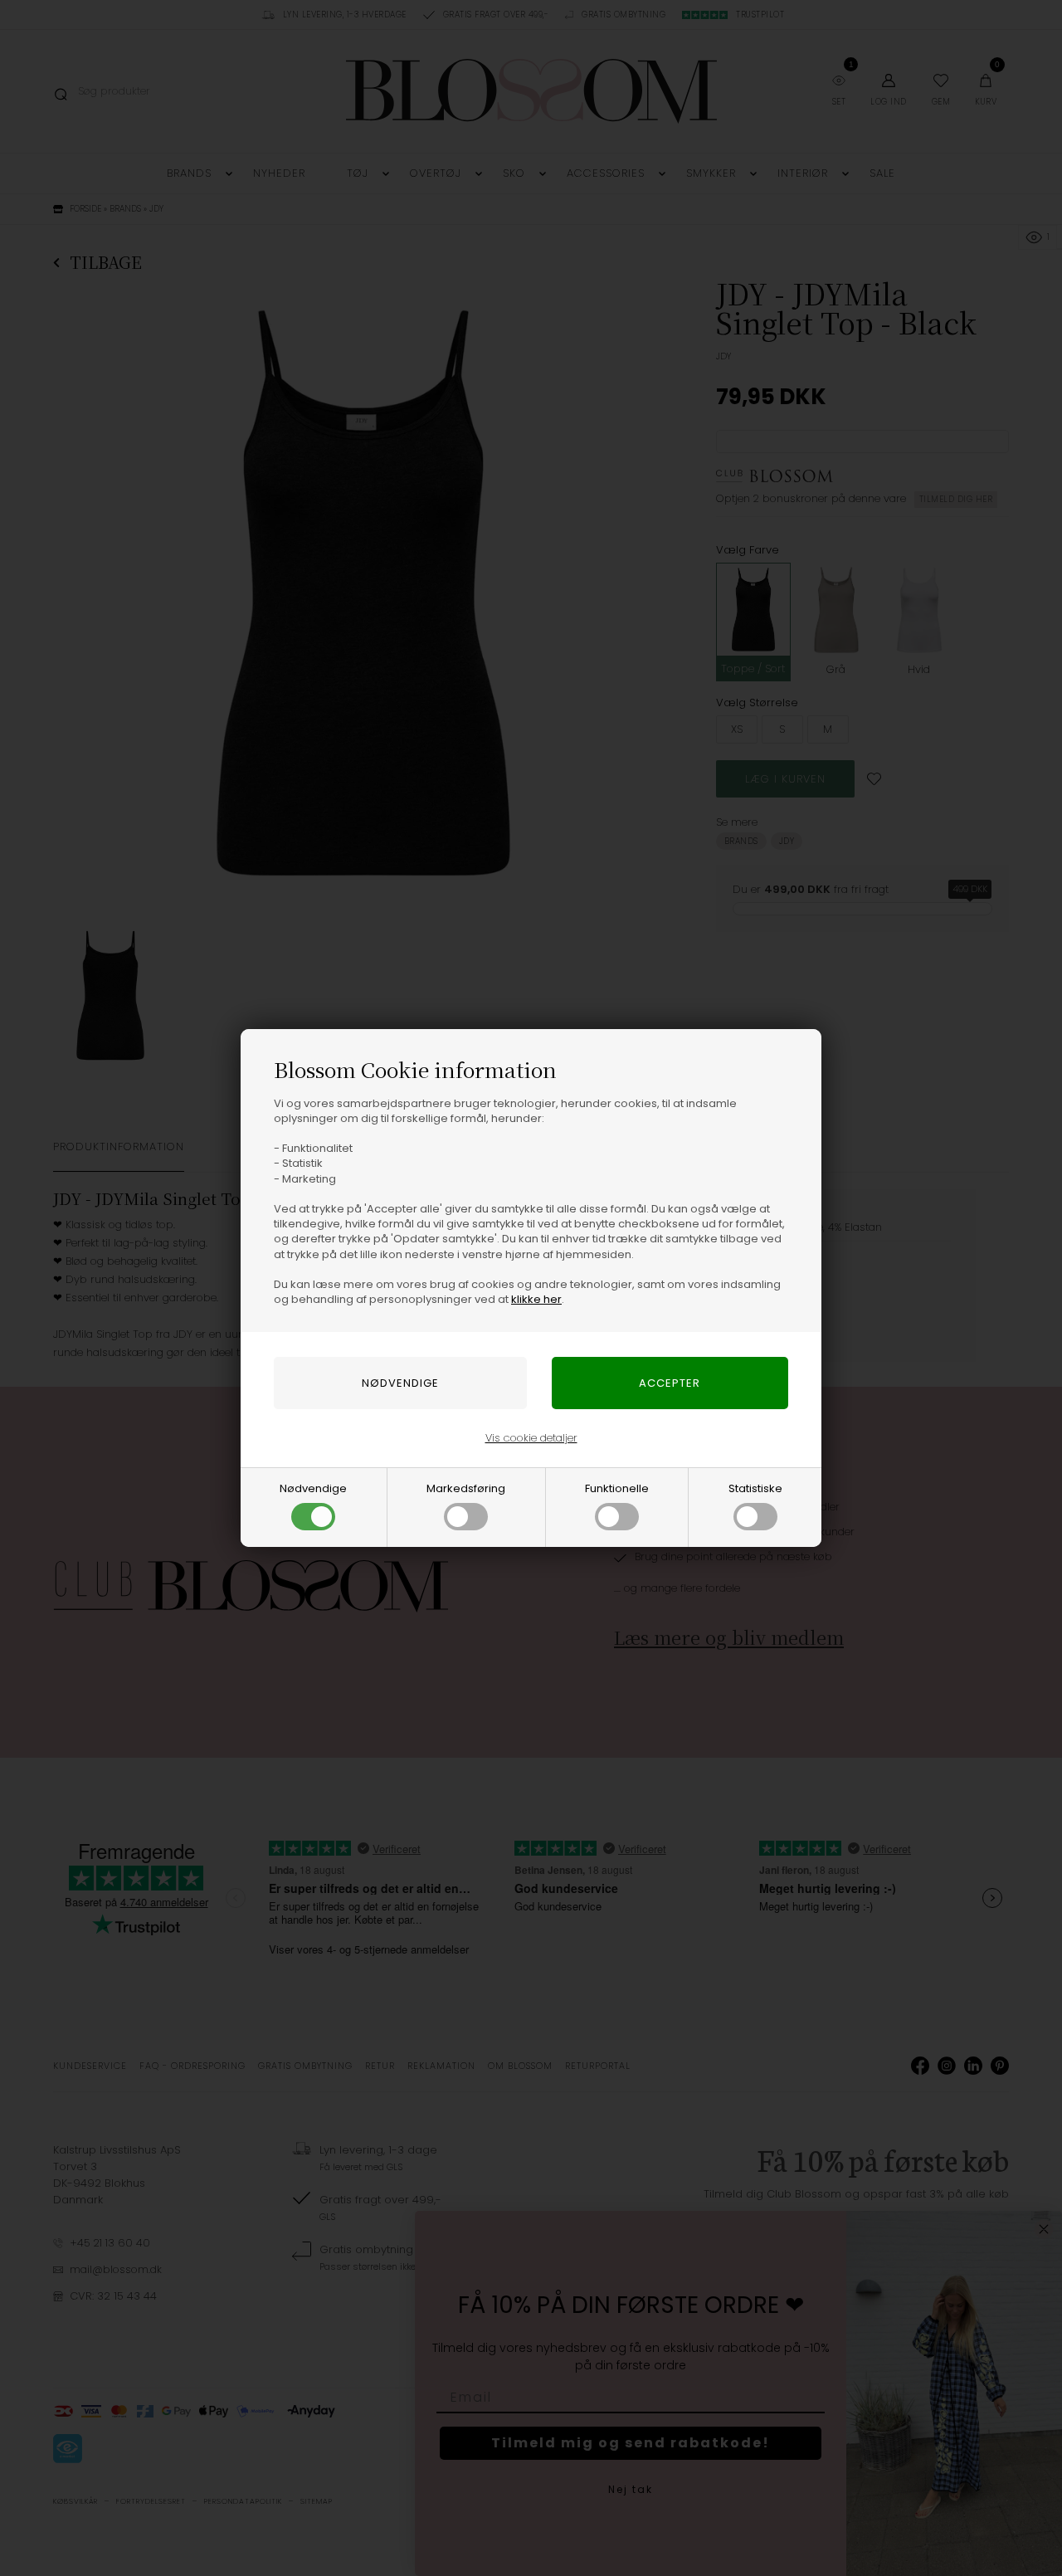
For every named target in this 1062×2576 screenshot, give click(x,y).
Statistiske (755, 1488)
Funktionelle (617, 1488)
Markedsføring (466, 1488)
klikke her (536, 1299)
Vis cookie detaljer (531, 1438)
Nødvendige (313, 1488)
